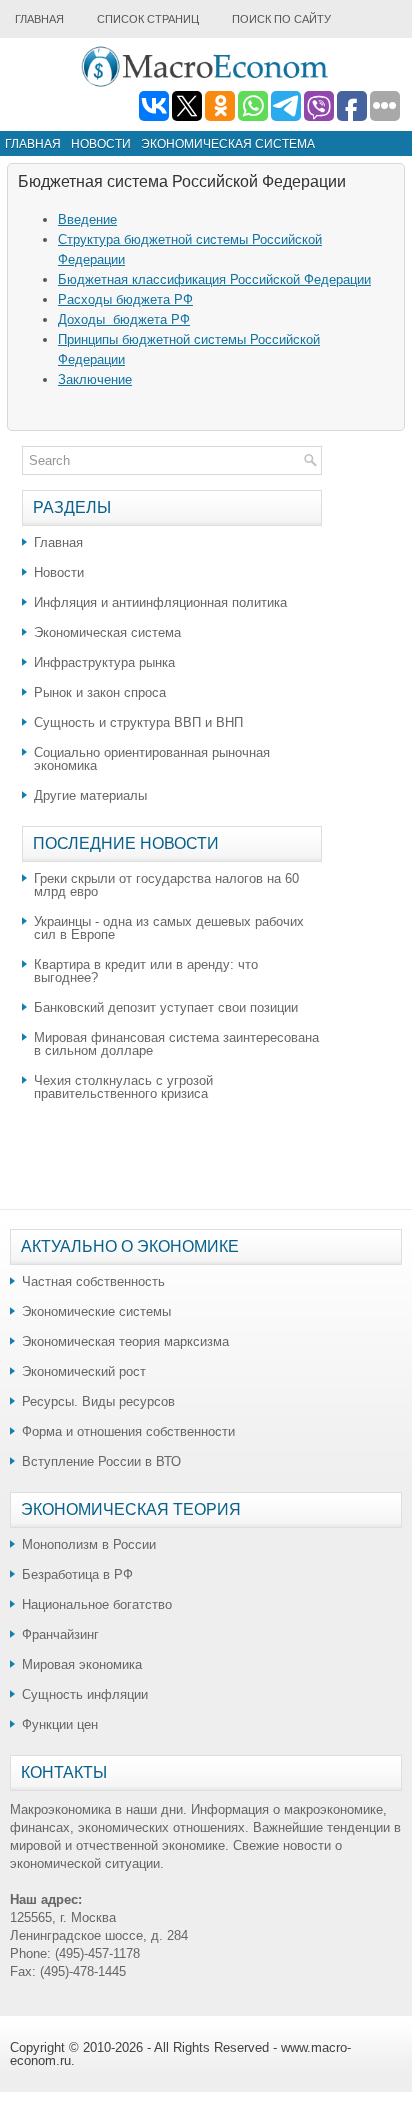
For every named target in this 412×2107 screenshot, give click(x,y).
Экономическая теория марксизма (125, 1341)
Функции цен (60, 1724)
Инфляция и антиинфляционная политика (160, 602)
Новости (101, 144)
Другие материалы (90, 795)
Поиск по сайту (281, 19)
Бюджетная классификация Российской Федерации (214, 279)
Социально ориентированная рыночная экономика (152, 759)
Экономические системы (96, 1311)
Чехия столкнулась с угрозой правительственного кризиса (123, 1087)
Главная (39, 19)
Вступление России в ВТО (101, 1461)
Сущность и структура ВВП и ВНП (138, 722)
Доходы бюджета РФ (124, 319)
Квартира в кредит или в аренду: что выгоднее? (146, 971)
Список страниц (148, 19)
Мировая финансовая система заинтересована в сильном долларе (176, 1044)
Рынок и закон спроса (100, 692)
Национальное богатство (97, 1604)
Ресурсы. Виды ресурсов (98, 1401)
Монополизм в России (89, 1544)
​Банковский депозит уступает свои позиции (166, 1007)
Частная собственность (93, 1281)
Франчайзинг (60, 1634)
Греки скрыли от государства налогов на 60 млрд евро (166, 885)
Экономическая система (228, 144)
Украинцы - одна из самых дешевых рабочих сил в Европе (169, 928)
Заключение (95, 379)
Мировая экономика (82, 1664)
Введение (87, 219)
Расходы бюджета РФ (125, 299)
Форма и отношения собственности (128, 1431)
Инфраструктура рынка (104, 662)
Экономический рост (84, 1371)
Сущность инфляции (85, 1694)
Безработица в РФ (77, 1574)
